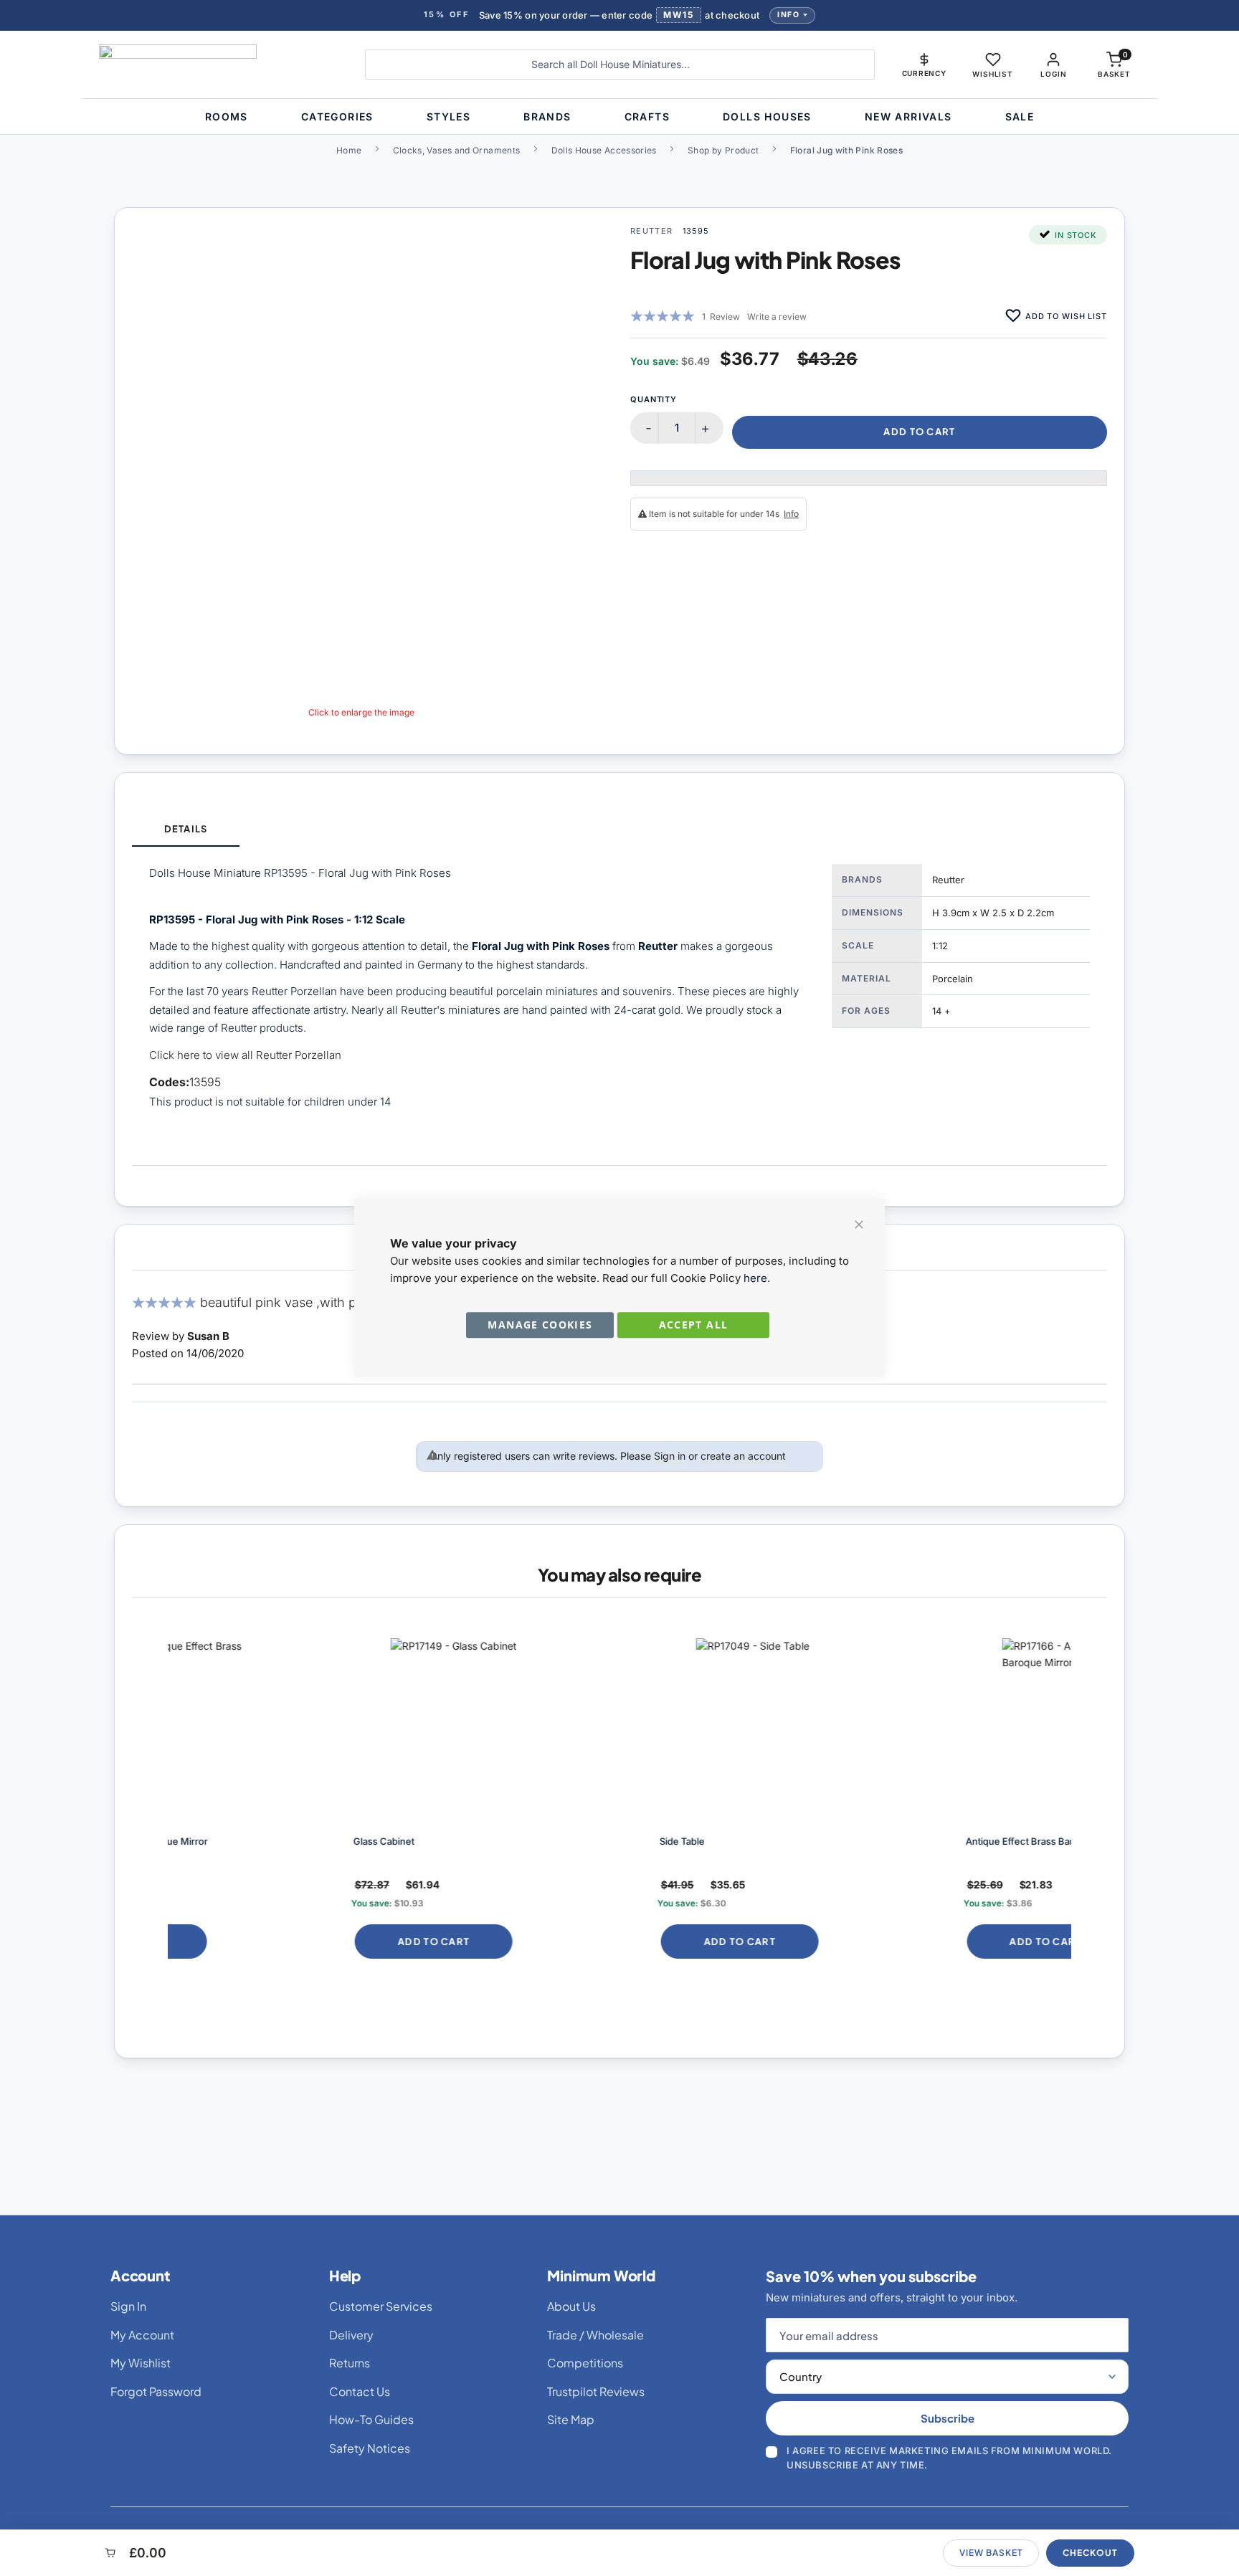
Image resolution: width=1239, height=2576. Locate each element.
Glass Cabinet (214, 1841)
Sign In (128, 2306)
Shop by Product (723, 150)
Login (1053, 74)
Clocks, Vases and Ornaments (457, 150)
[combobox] (620, 65)
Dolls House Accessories (604, 150)
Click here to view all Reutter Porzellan (245, 1055)
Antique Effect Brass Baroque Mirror (875, 1841)
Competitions (585, 2363)
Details (185, 829)
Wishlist (992, 74)
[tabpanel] (619, 1006)
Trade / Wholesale (595, 2335)
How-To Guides (371, 2419)
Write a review (777, 317)
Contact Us (360, 2391)
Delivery (351, 2335)
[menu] (619, 117)
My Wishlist (141, 2363)
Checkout (1090, 2553)
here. (757, 1278)
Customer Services (381, 2306)
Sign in (670, 1456)
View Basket (991, 2553)
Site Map (571, 2419)
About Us (571, 2306)
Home (349, 150)
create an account (743, 1456)
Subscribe (948, 2418)
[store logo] (221, 65)
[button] (924, 65)
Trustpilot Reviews (596, 2391)
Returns (350, 2363)
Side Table (512, 1841)
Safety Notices (370, 2448)
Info (788, 15)
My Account (142, 2335)
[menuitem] (227, 117)
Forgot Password (156, 2391)
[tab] (186, 830)
